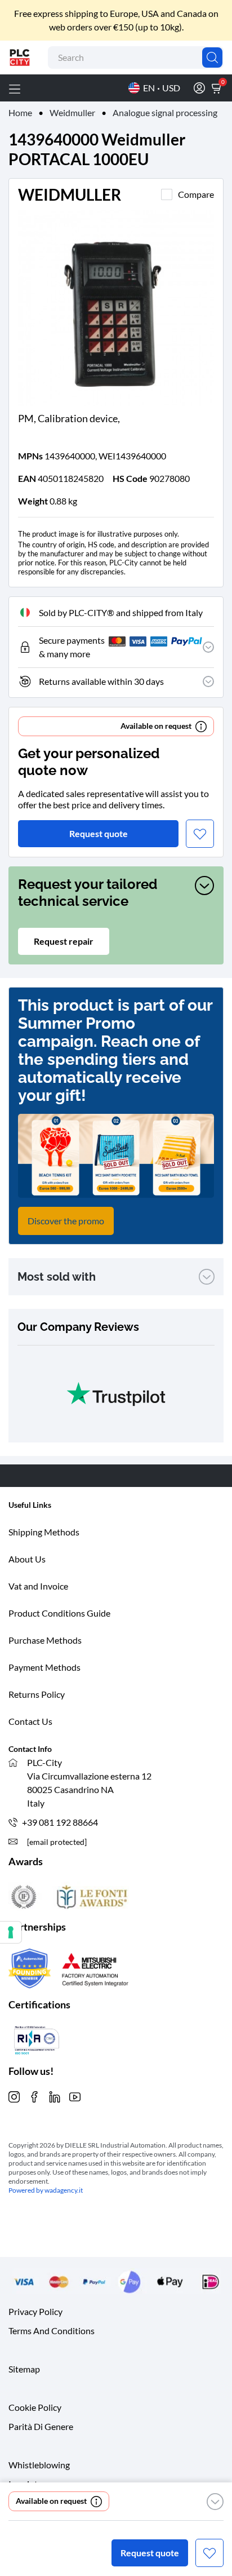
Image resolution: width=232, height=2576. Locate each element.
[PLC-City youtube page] (75, 2095)
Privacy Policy (35, 2311)
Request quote (150, 2553)
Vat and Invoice (38, 1586)
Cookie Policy (35, 2407)
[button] (215, 2502)
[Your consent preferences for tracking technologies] (11, 1932)
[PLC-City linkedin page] (55, 2095)
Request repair (64, 941)
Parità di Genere (41, 2426)
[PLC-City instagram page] (14, 2095)
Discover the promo (66, 1221)
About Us (27, 1559)
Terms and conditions (52, 2331)
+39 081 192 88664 (60, 1822)
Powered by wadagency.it (46, 2190)
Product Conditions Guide (59, 1613)
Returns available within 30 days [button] (101, 681)
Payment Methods (44, 1667)
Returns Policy (37, 1694)
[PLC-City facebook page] (34, 2095)
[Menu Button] (15, 88)
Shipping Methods (44, 1532)
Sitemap (24, 2369)
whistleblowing (39, 2465)
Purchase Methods (45, 1640)
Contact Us (30, 1721)
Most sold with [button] (57, 1277)
